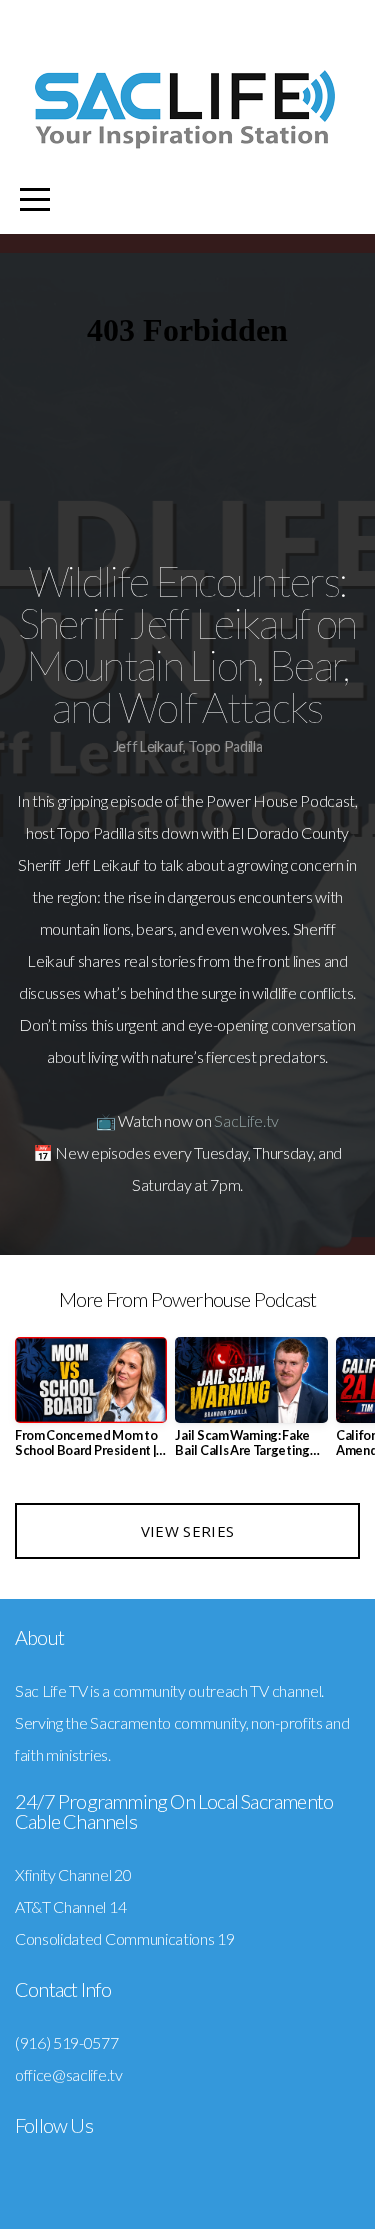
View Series (187, 1531)
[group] (91, 1405)
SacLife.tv (246, 1120)
